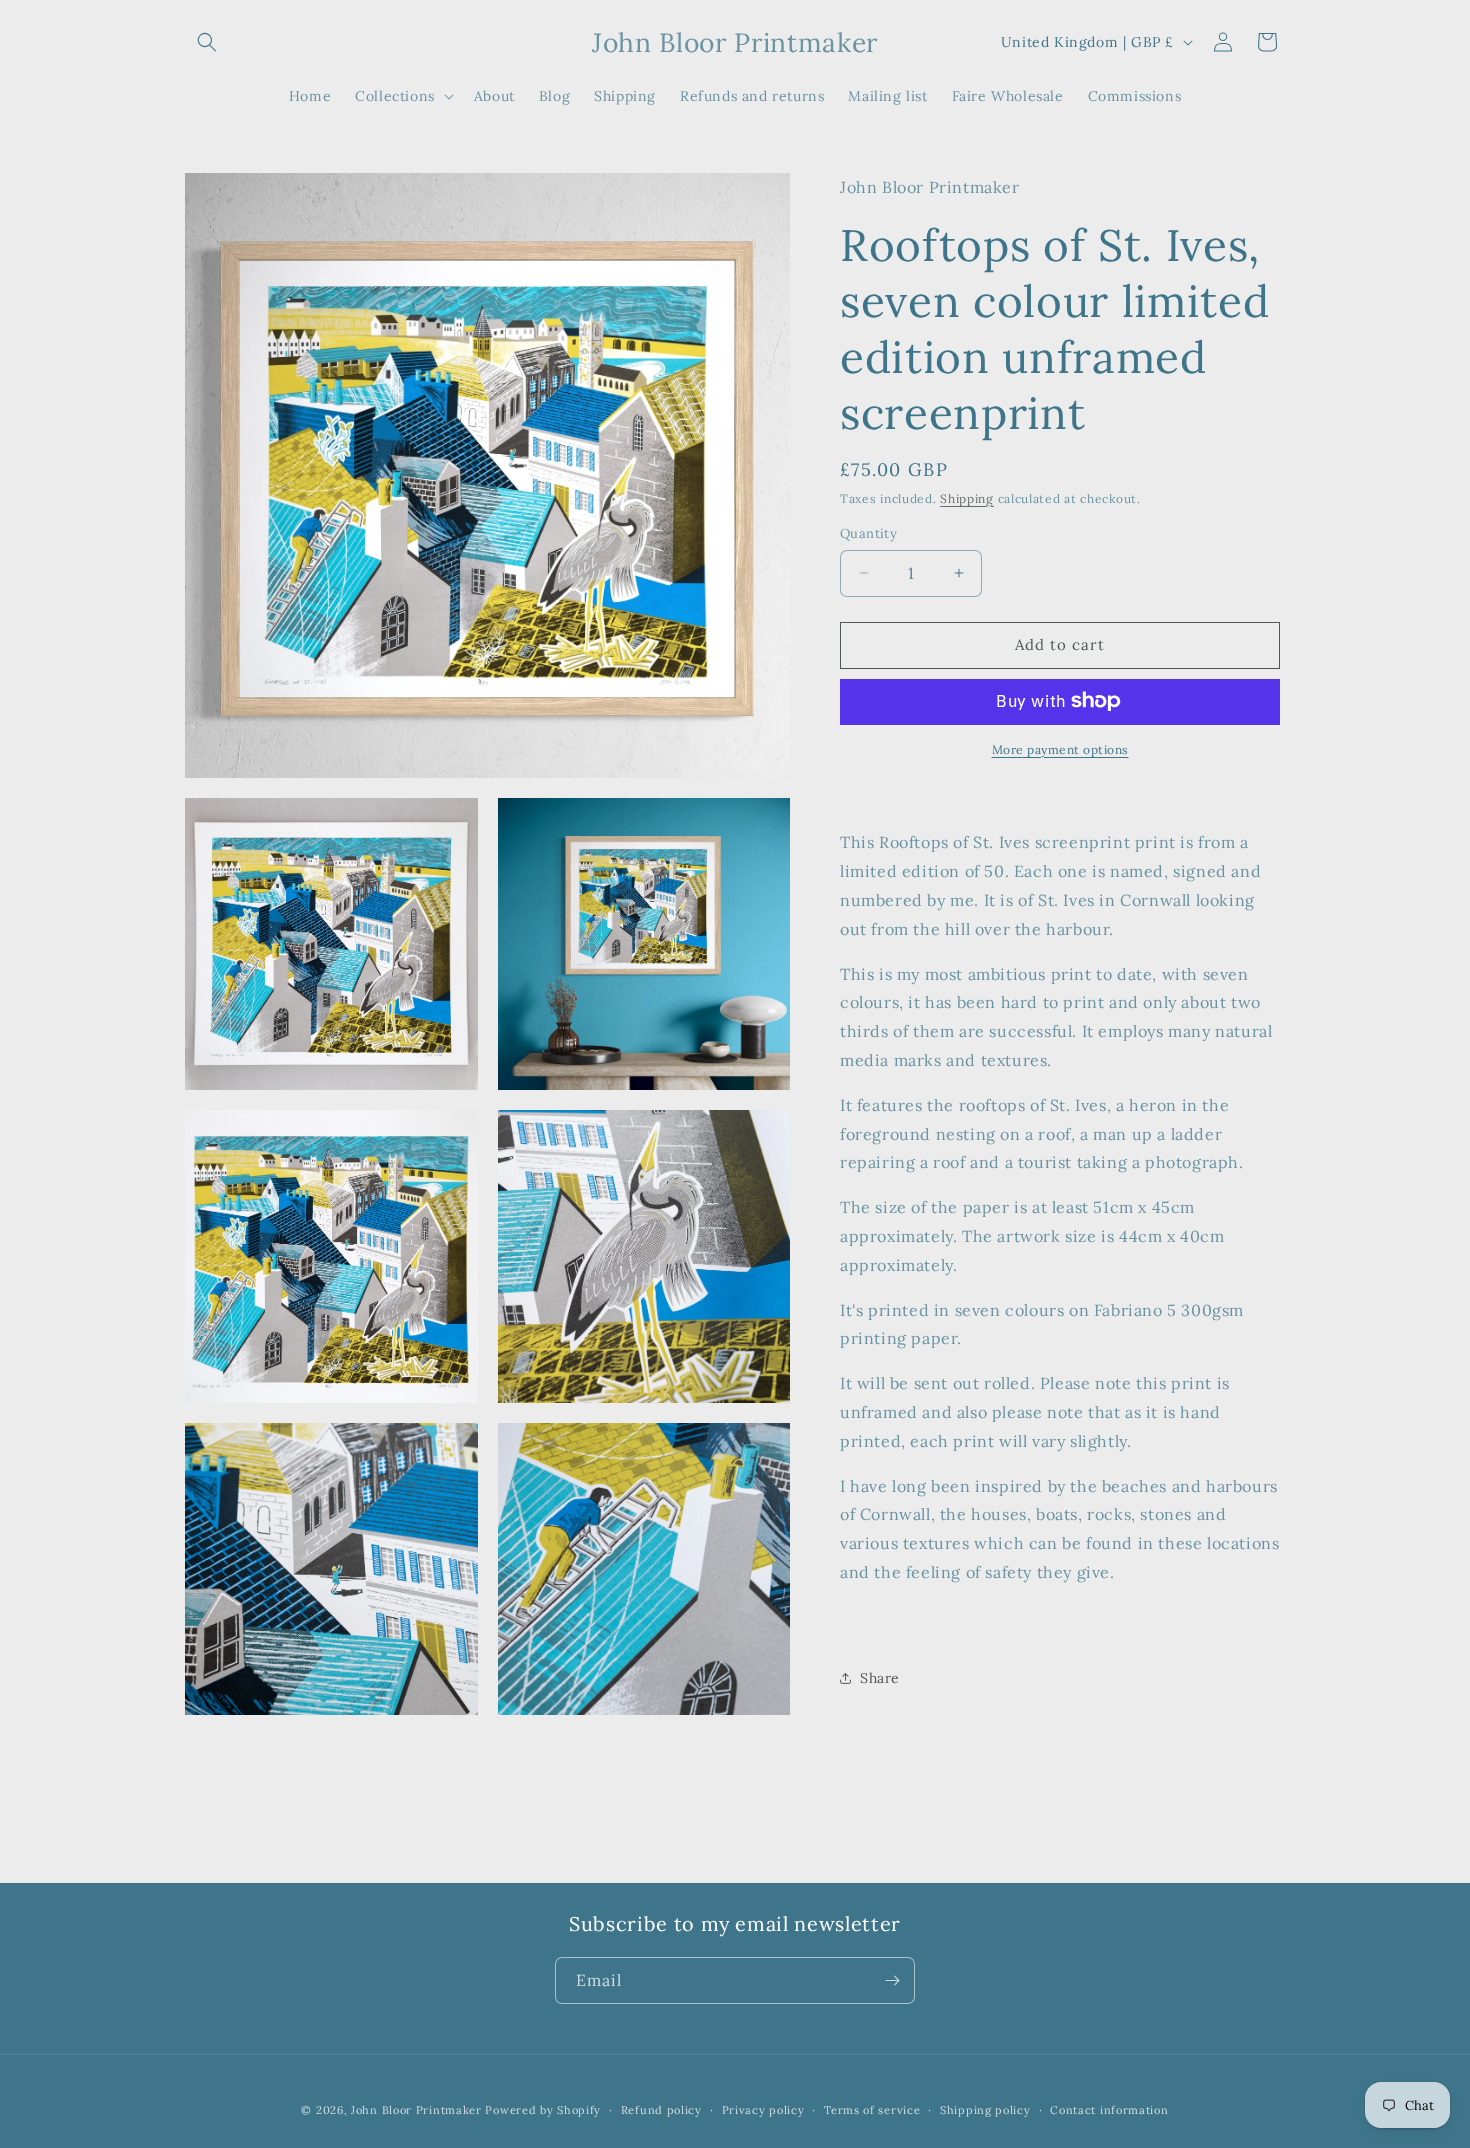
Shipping (967, 497)
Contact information (1109, 2110)
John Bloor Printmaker (416, 2110)
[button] (207, 42)
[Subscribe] (892, 1980)
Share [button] (880, 1678)
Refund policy (661, 2110)
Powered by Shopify (543, 2110)
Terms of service (872, 2110)
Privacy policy (763, 2110)
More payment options (1060, 748)
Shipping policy (985, 2110)
